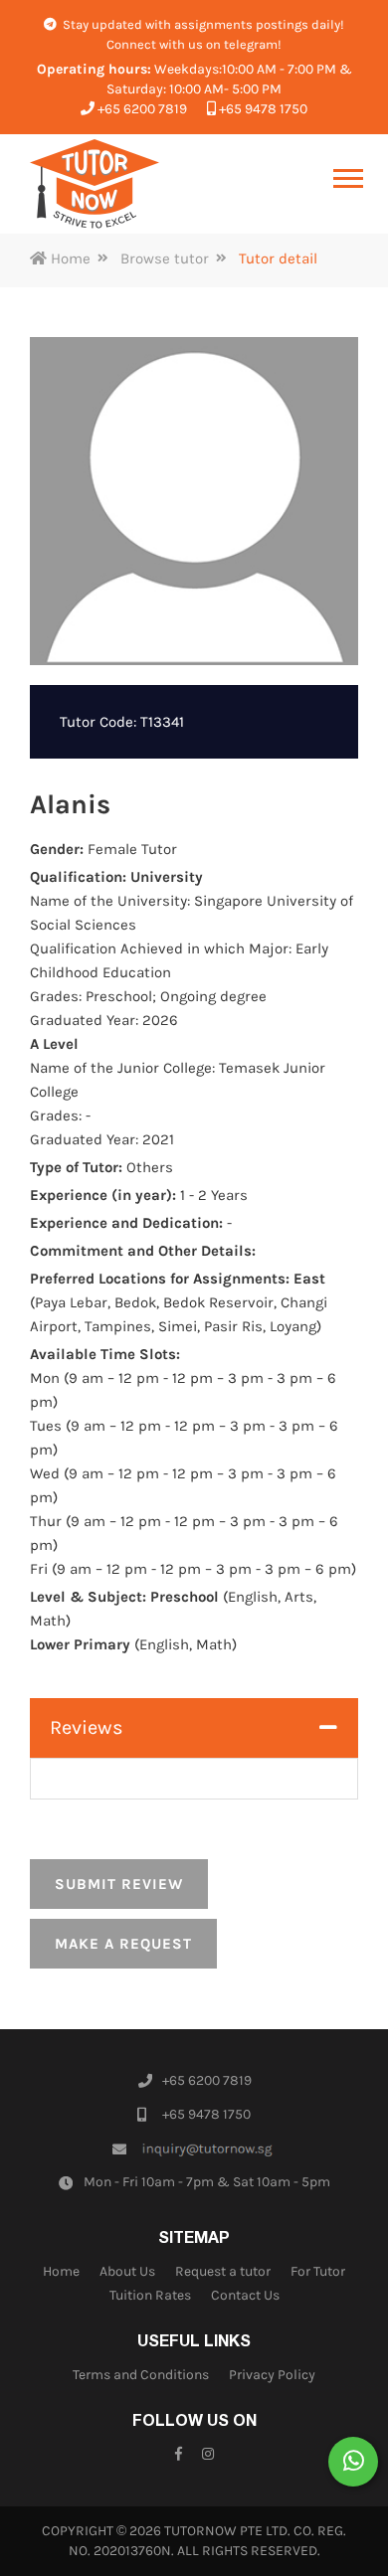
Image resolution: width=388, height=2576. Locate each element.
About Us (127, 2271)
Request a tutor (223, 2271)
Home (69, 258)
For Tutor (318, 2271)
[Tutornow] (95, 184)
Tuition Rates (150, 2295)
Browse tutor (165, 258)
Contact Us (245, 2295)
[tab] (194, 1728)
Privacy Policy (272, 2375)
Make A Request (123, 1944)
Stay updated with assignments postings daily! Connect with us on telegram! (202, 34)
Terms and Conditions (141, 2375)
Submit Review (119, 1884)
